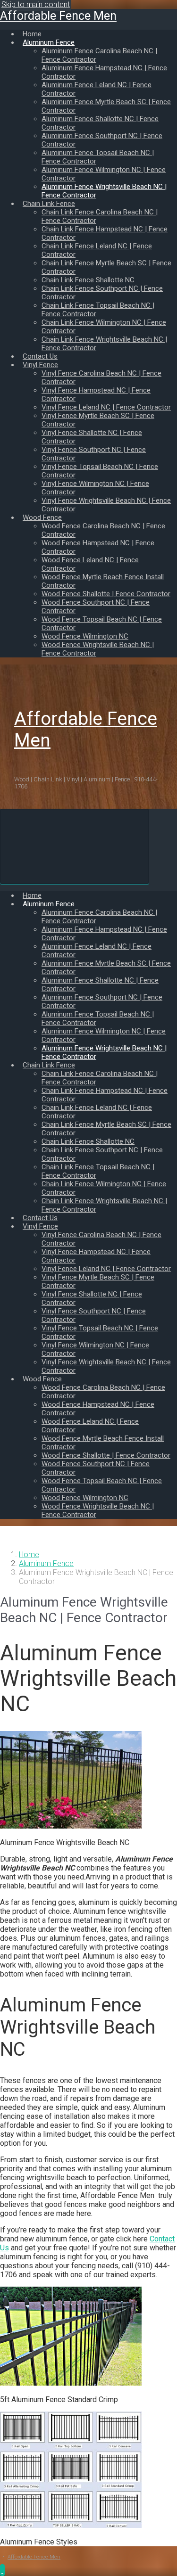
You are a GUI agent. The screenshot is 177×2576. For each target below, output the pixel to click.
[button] (2, 2570)
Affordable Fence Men (58, 16)
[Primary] (75, 846)
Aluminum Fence (46, 1563)
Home (29, 1555)
